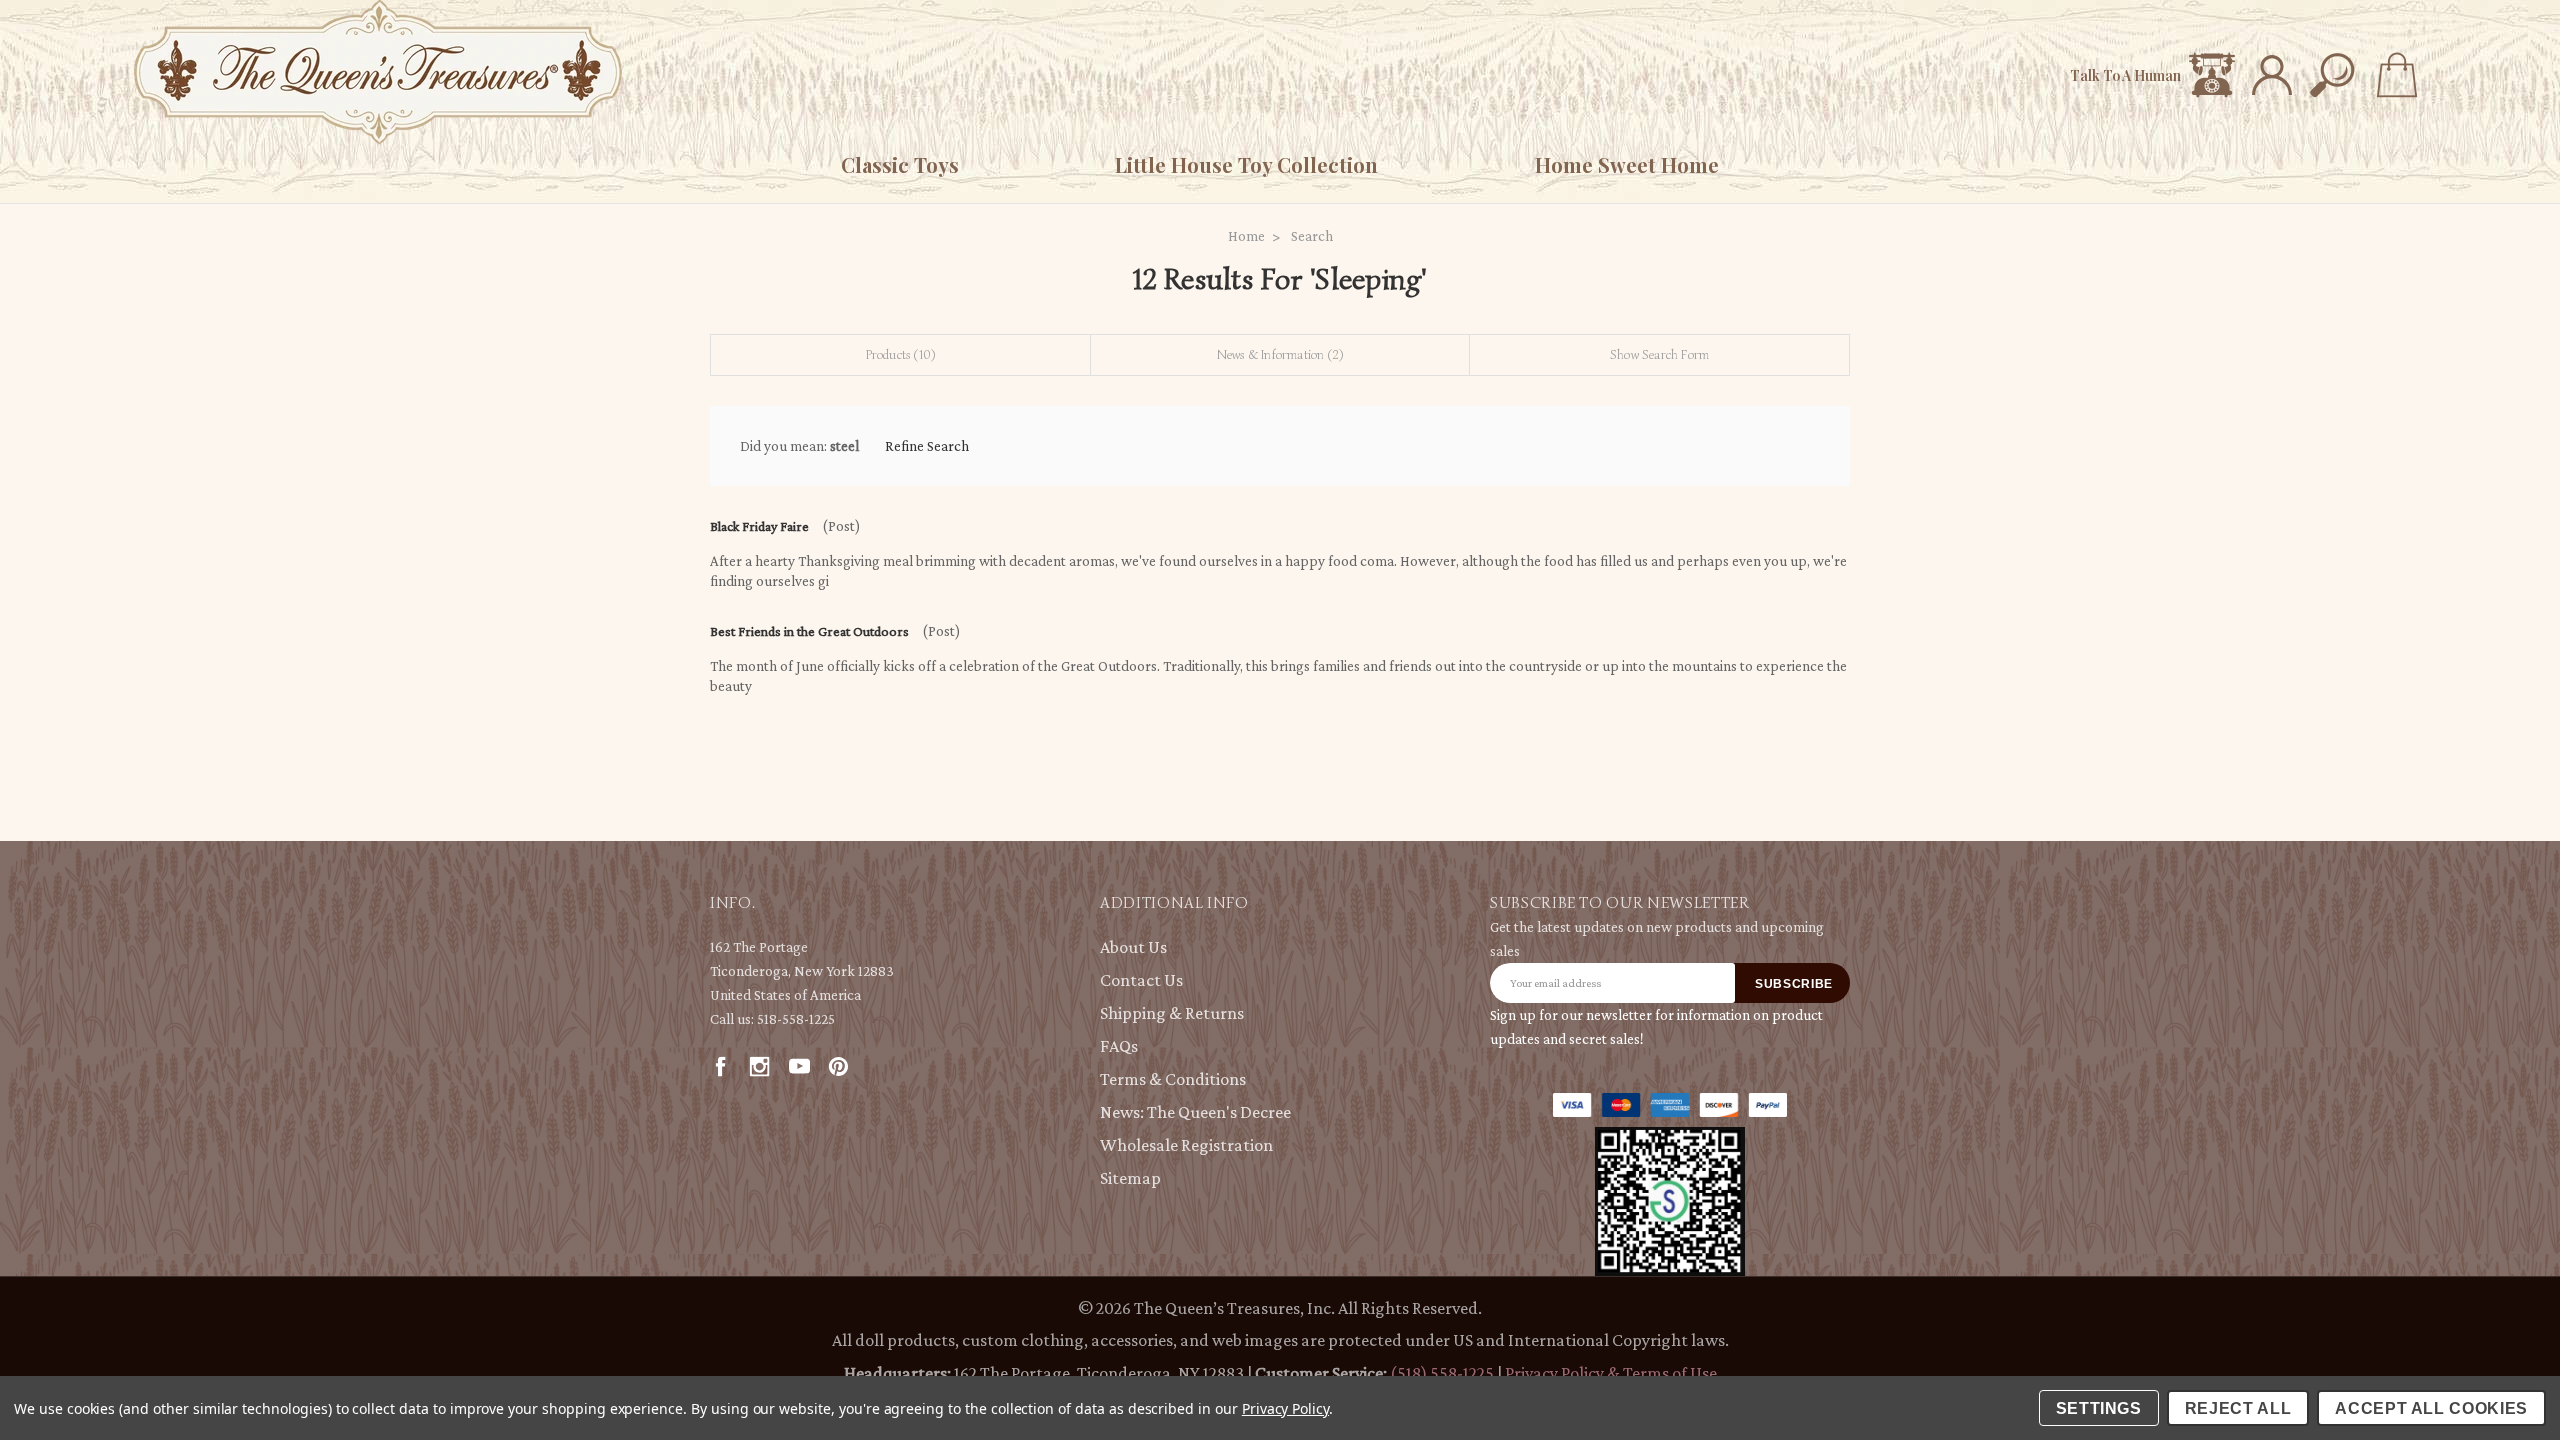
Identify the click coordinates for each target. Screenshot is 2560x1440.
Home (1246, 236)
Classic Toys (900, 164)
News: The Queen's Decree (1195, 1112)
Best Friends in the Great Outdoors (809, 631)
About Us (1133, 947)
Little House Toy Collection (1246, 164)
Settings (2099, 1408)
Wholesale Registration (1186, 1145)
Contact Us (1141, 980)
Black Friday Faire (759, 526)
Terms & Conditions (1173, 1079)
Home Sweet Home (1627, 164)
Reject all (2238, 1408)
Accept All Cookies (2431, 1408)
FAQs (1119, 1046)
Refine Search (927, 446)
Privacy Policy (1285, 1408)
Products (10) (901, 354)
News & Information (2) (1280, 354)
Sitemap (1130, 1178)
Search (1312, 236)
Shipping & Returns (1172, 1013)
